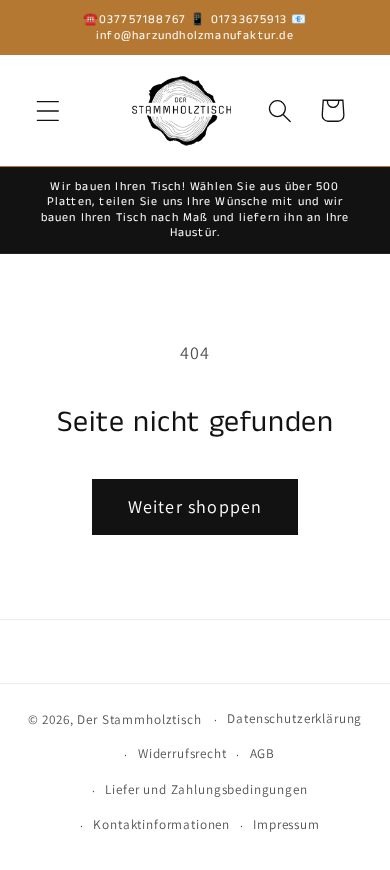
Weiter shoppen (195, 506)
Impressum (286, 824)
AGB (263, 753)
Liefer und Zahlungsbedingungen (206, 789)
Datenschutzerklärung (294, 718)
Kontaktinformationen (161, 824)
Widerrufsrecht (182, 753)
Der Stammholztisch (139, 719)
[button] (48, 110)
